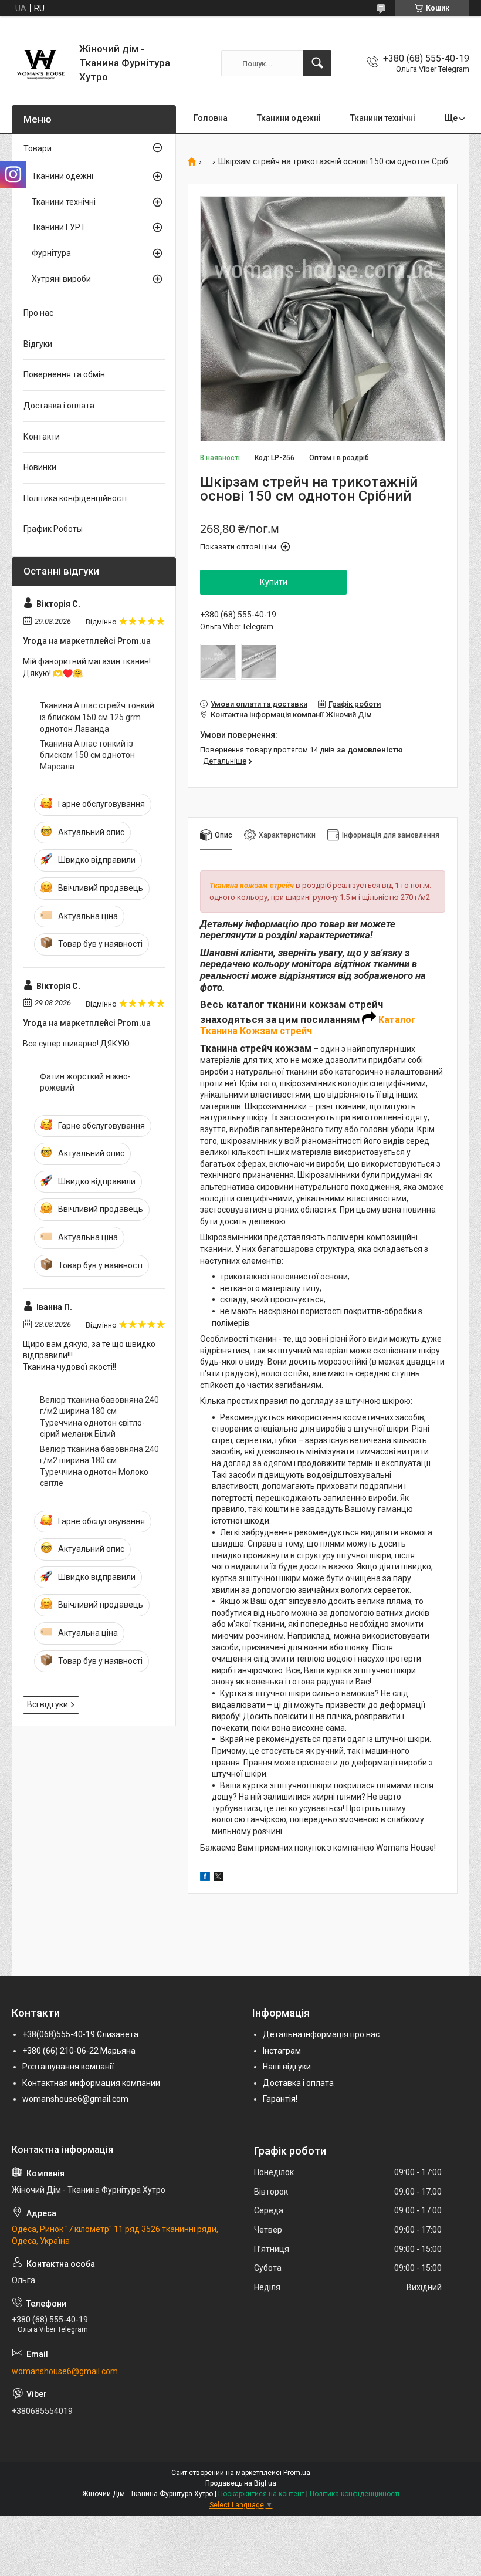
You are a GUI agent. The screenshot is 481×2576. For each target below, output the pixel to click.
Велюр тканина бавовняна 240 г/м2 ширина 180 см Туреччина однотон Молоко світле (99, 1466)
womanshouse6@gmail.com (75, 2099)
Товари (38, 148)
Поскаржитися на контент (261, 2494)
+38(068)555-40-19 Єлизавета (80, 2034)
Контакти (42, 437)
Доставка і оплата (59, 406)
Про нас (38, 313)
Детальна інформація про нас (321, 2034)
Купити (274, 582)
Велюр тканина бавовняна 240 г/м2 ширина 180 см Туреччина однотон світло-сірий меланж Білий (99, 1417)
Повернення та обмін (64, 374)
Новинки (40, 467)
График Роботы (53, 529)
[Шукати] (317, 63)
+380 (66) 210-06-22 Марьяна (79, 2051)
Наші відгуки (287, 2067)
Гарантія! (280, 2099)
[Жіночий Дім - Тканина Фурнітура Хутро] (41, 63)
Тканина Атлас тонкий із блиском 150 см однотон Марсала (87, 755)
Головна (211, 118)
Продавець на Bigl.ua (241, 2483)
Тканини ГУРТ (59, 227)
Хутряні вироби (61, 279)
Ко (246, 1031)
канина (222, 1031)
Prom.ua (297, 2473)
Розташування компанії (68, 2067)
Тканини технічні (383, 118)
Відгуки (38, 344)
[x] (218, 1878)
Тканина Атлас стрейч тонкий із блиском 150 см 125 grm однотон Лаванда (97, 717)
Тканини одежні (289, 118)
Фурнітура (51, 253)
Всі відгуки (48, 1704)
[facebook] (205, 1878)
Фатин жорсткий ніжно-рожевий (85, 1082)
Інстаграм (282, 2051)
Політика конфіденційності (75, 498)
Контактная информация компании (91, 2083)
